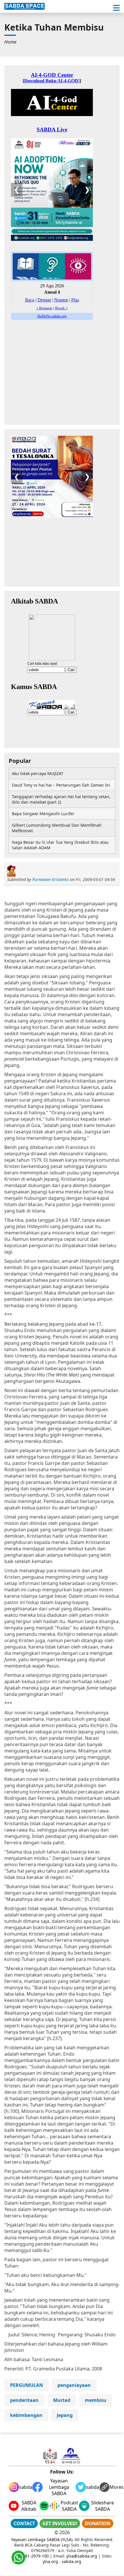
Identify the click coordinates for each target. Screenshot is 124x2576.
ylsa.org (50, 2561)
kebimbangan (26, 2415)
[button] (116, 8)
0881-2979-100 (35, 2556)
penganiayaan (74, 2385)
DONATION (98, 2523)
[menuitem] (10, 42)
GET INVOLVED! (60, 2523)
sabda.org (72, 2561)
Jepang (65, 2415)
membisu (96, 2400)
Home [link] (10, 42)
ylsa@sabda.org (82, 2556)
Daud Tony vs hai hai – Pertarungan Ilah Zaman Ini (61, 785)
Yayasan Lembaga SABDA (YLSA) (42, 2539)
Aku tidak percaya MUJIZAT (38, 773)
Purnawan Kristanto (50, 879)
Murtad (62, 2400)
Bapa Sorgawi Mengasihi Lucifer (43, 814)
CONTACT (24, 2523)
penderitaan (24, 2400)
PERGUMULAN (27, 2385)
